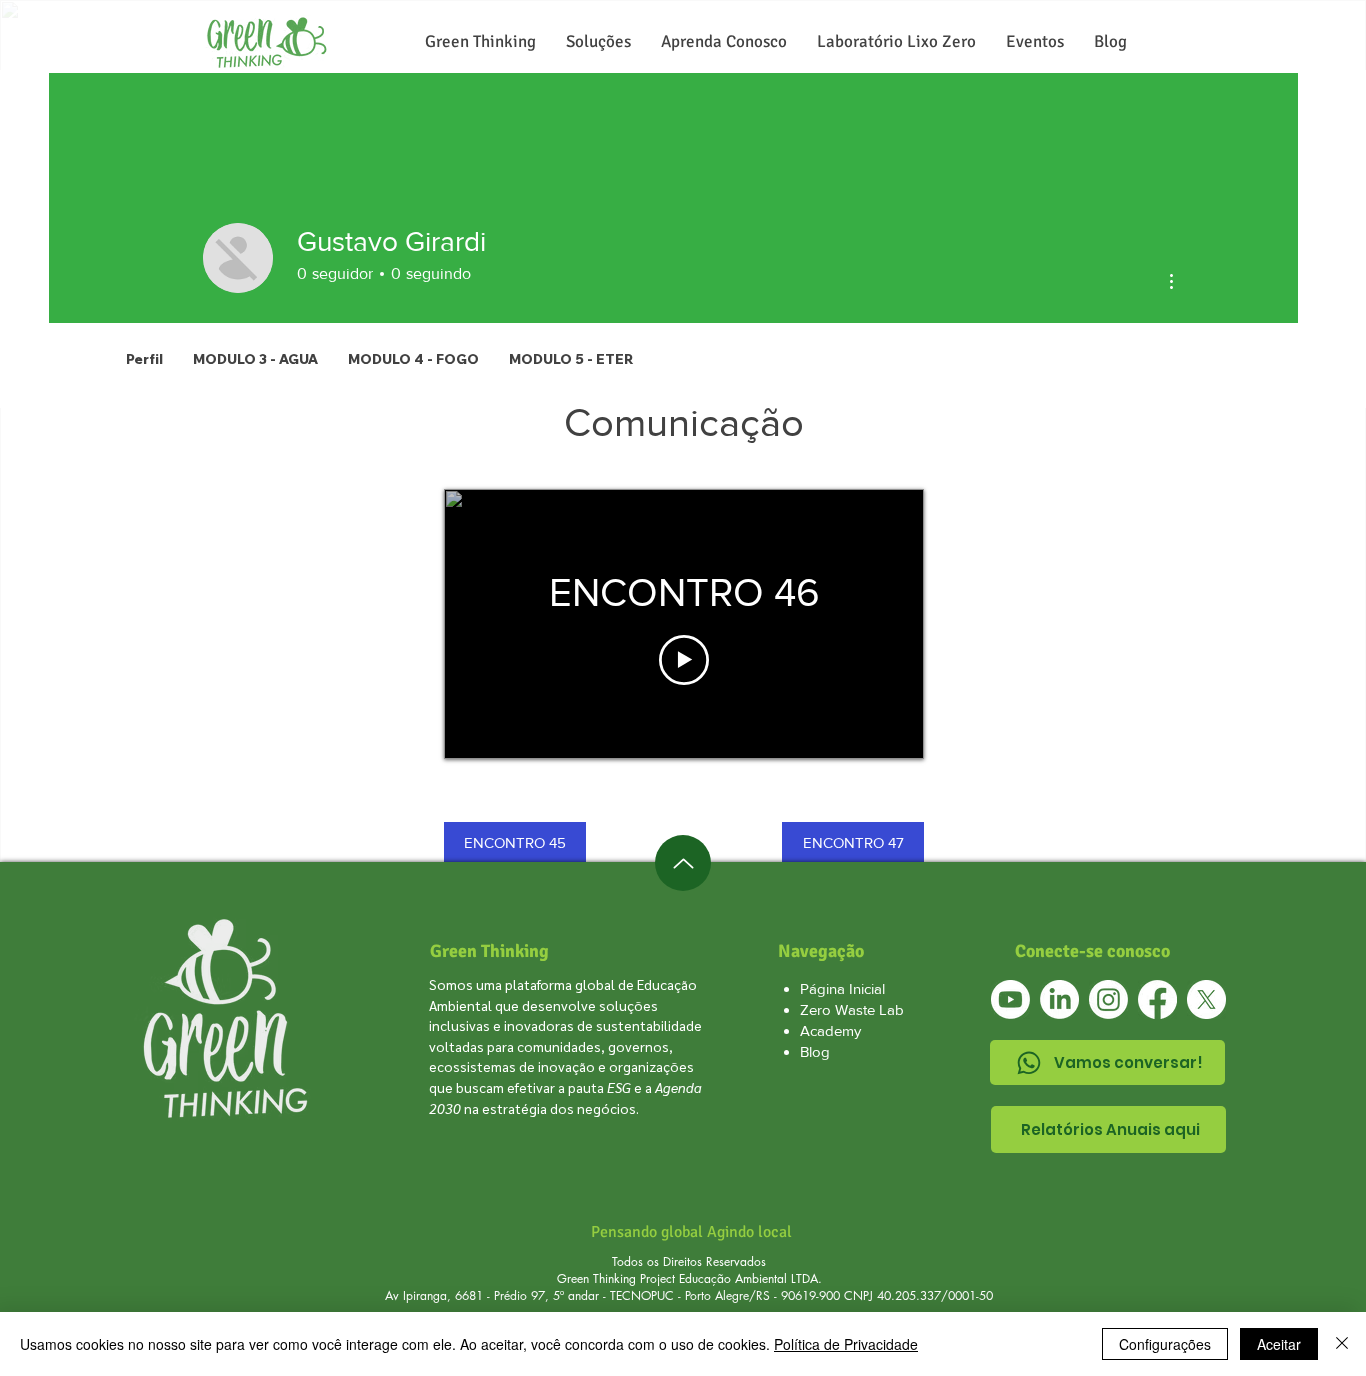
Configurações (1165, 1344)
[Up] (683, 863)
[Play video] (684, 660)
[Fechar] (1342, 1344)
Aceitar (1279, 1344)
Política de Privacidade (846, 1344)
